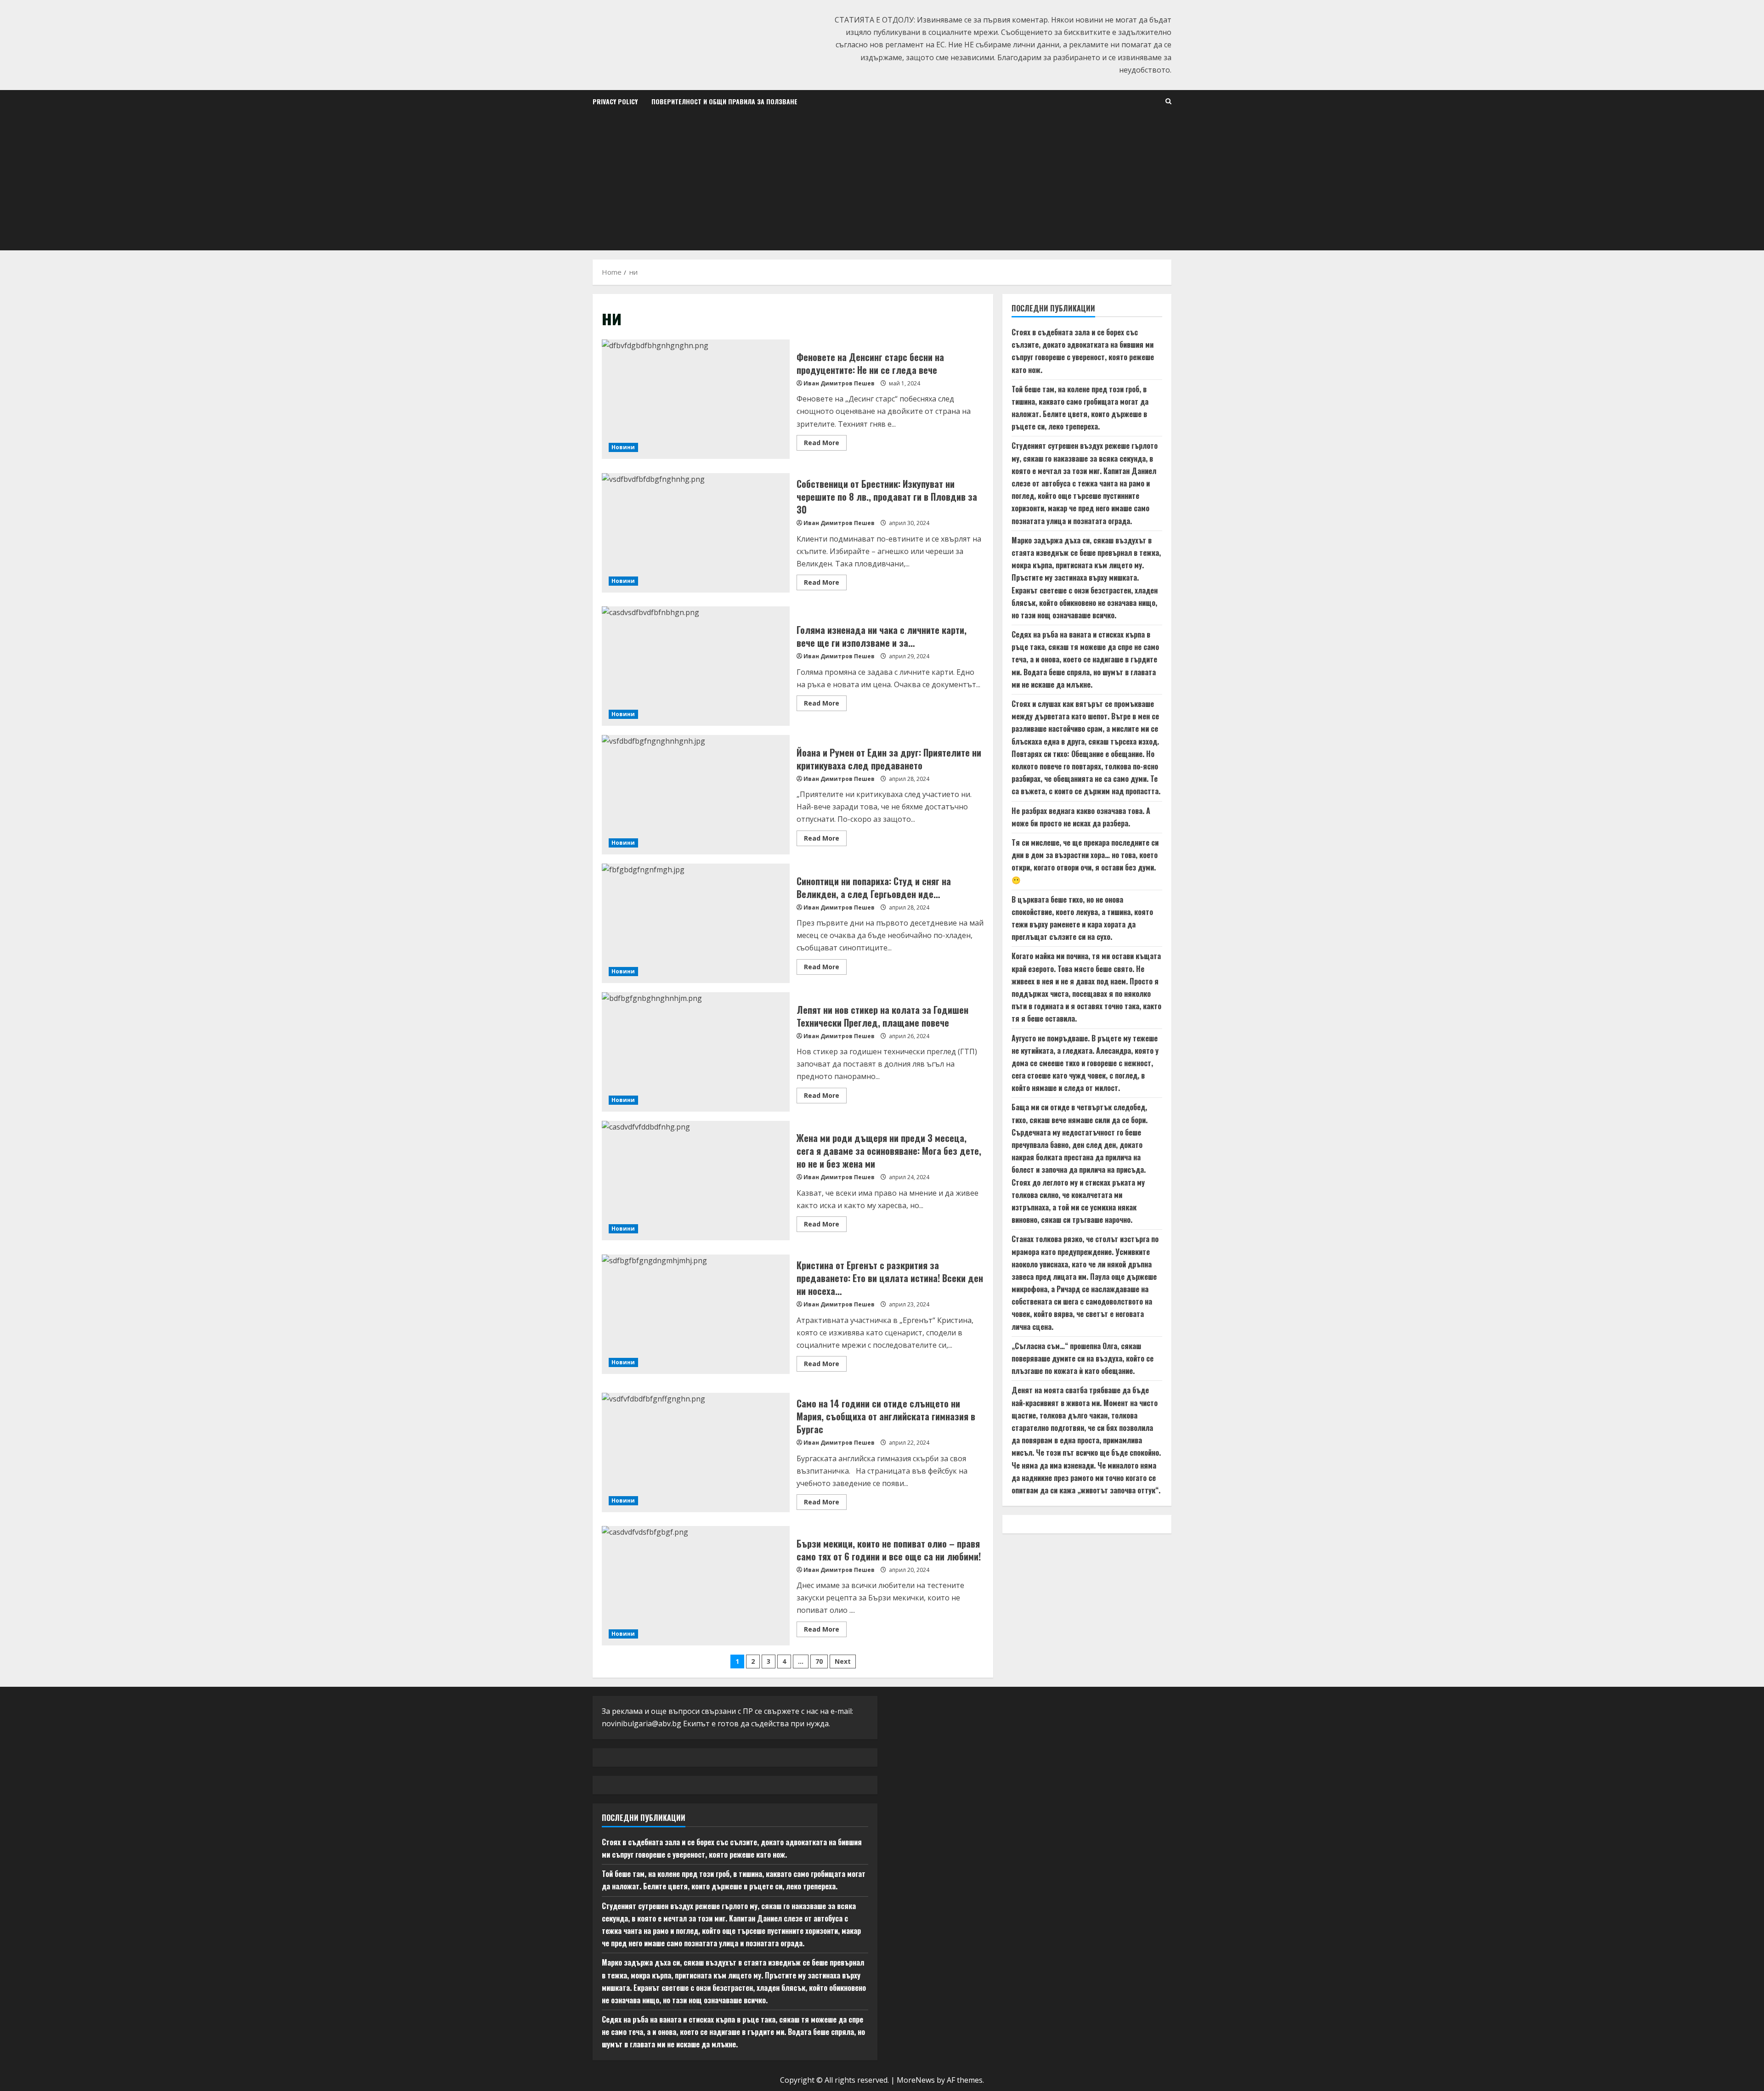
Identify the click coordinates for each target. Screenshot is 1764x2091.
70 (819, 1661)
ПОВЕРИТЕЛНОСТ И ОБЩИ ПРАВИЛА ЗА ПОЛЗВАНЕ (724, 101)
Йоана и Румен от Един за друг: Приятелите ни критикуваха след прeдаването (696, 795)
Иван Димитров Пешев (839, 383)
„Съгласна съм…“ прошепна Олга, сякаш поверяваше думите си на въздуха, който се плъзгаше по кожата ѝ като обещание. (1083, 1359)
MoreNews (916, 2080)
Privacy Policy (615, 101)
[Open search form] (1168, 101)
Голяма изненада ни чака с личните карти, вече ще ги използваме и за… (696, 666)
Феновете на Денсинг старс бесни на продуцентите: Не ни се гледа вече (696, 399)
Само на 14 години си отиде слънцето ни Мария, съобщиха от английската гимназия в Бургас (696, 1452)
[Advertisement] (882, 181)
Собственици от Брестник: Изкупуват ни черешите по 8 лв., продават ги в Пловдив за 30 (696, 533)
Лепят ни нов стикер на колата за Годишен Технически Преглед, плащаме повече (696, 1052)
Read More (825, 444)
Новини (623, 447)
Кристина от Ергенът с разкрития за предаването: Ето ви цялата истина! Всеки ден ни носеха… (696, 1314)
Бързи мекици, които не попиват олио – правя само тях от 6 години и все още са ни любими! (696, 1586)
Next (843, 1661)
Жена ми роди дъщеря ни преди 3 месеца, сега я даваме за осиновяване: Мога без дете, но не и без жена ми (696, 1181)
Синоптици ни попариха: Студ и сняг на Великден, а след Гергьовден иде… (696, 923)
